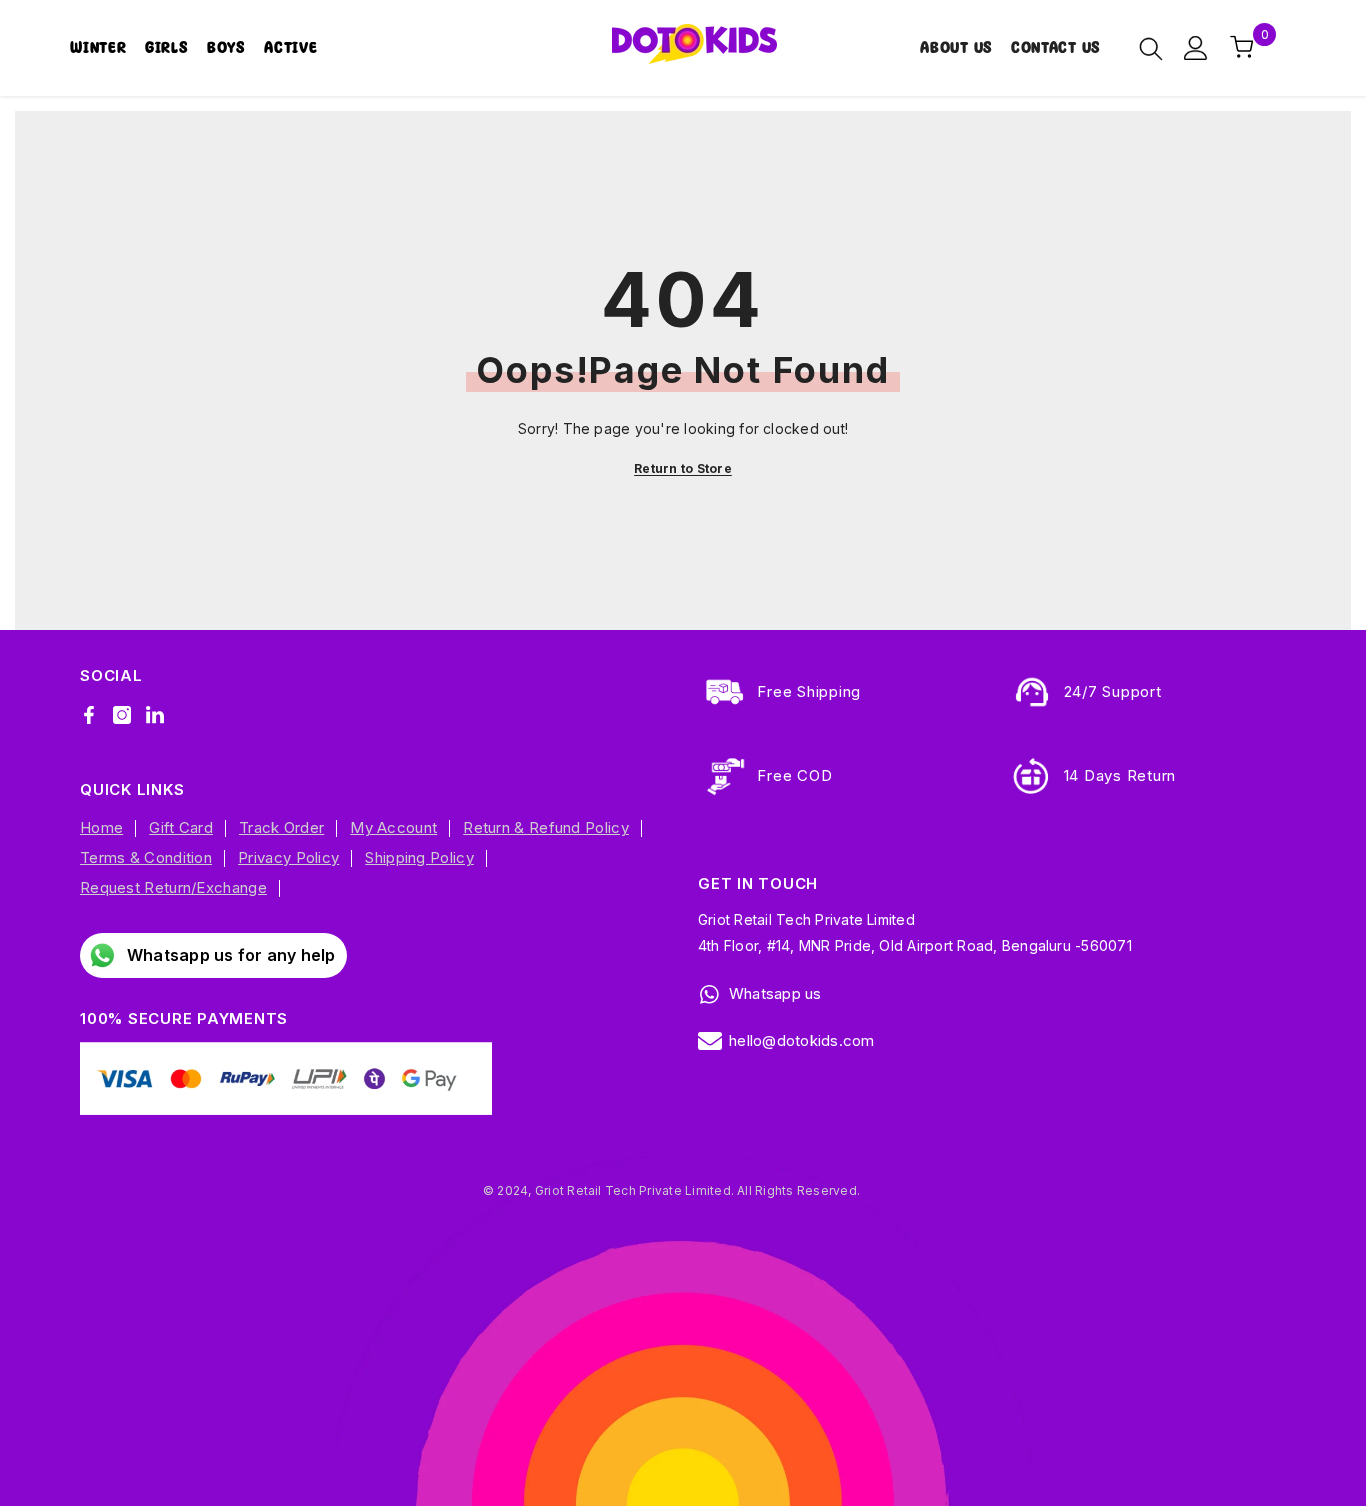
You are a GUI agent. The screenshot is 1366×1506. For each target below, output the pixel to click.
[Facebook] (89, 715)
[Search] (1151, 48)
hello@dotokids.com (801, 1040)
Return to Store (683, 468)
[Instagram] (122, 715)
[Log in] (1196, 48)
